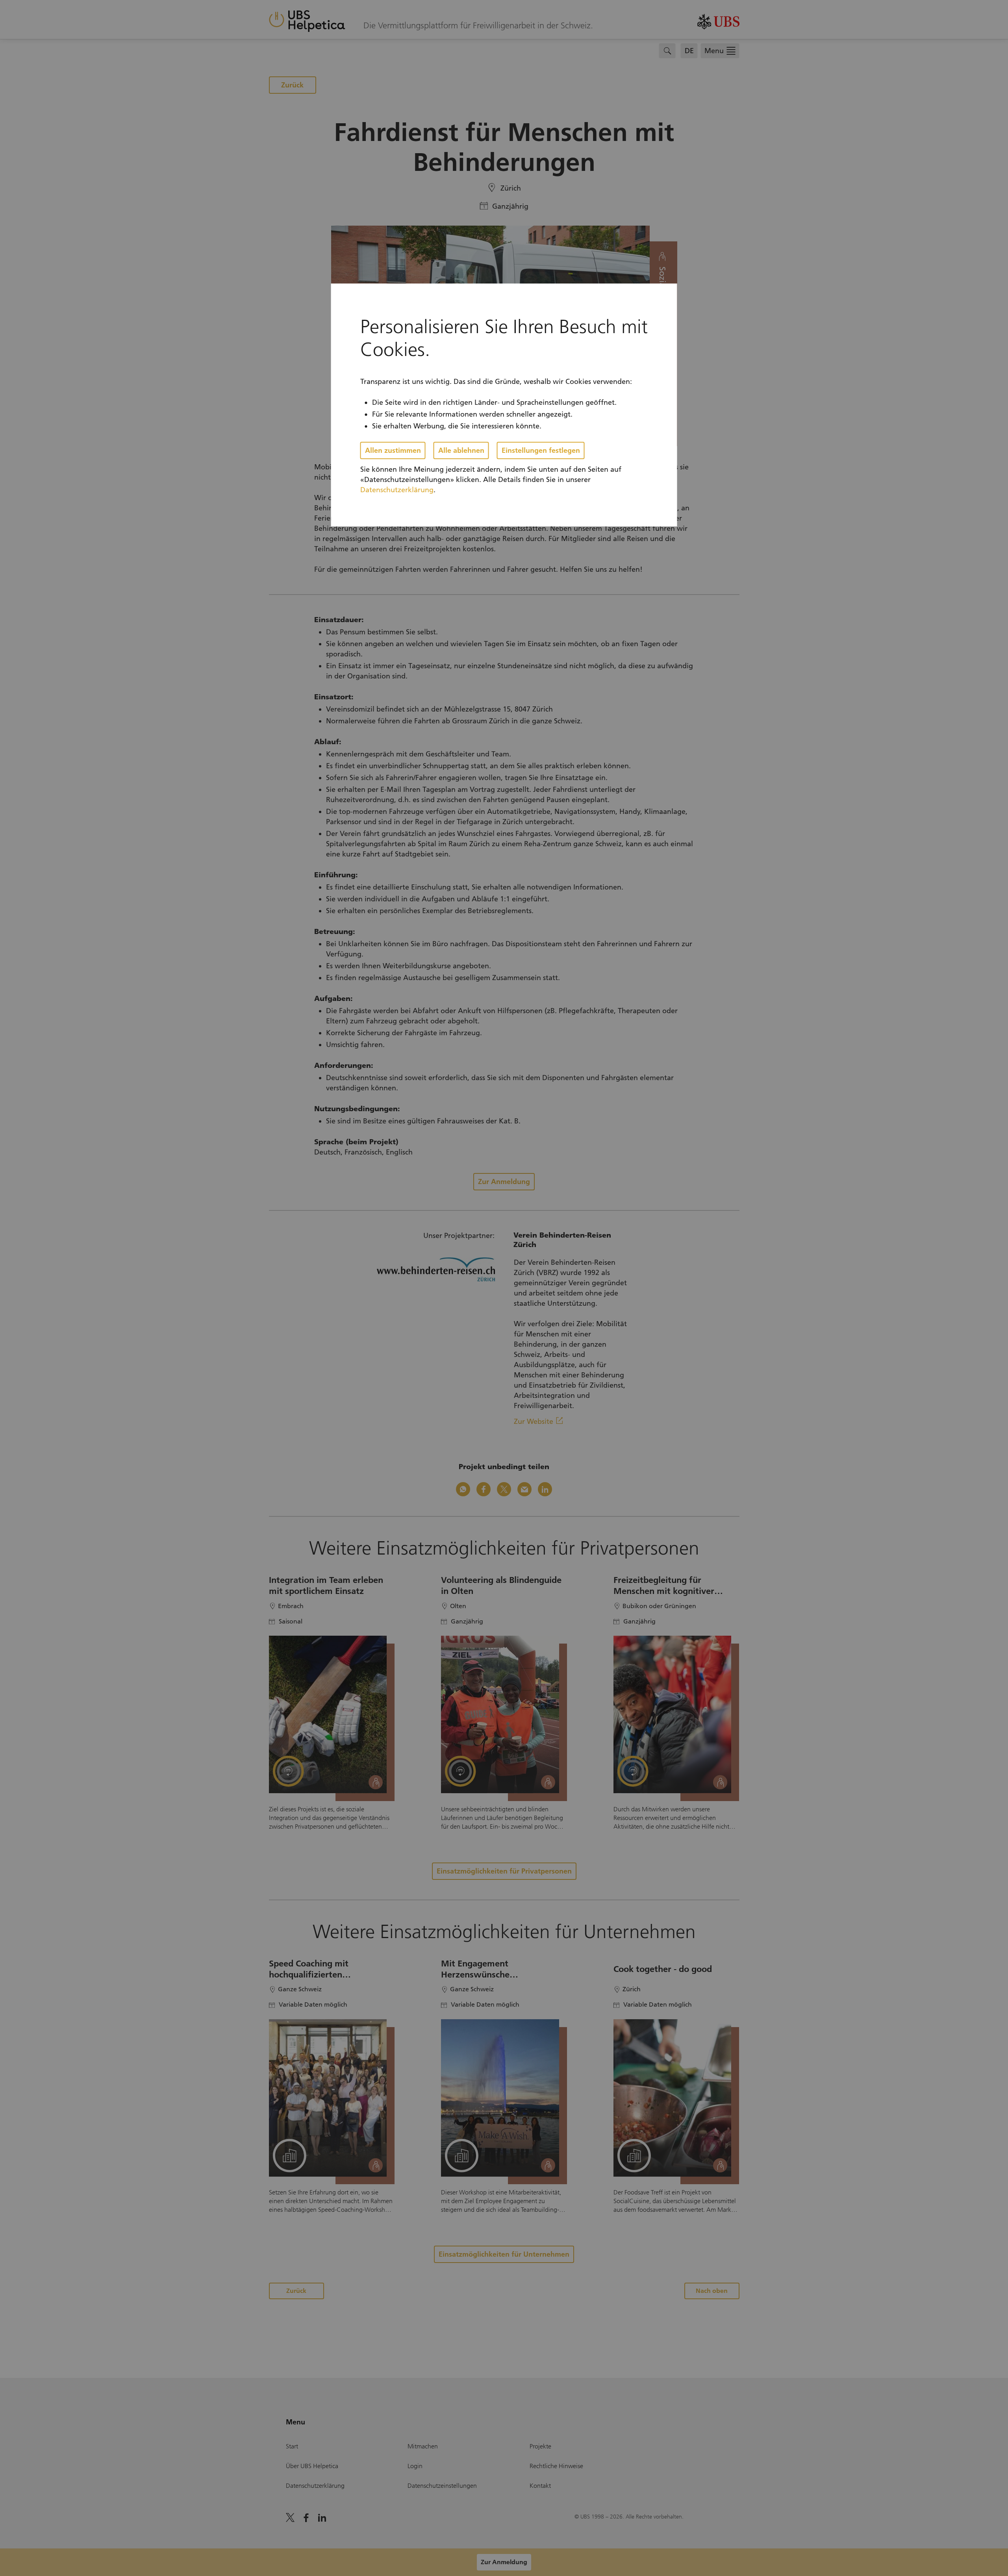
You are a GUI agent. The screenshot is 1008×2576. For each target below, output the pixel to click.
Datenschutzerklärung (397, 490)
